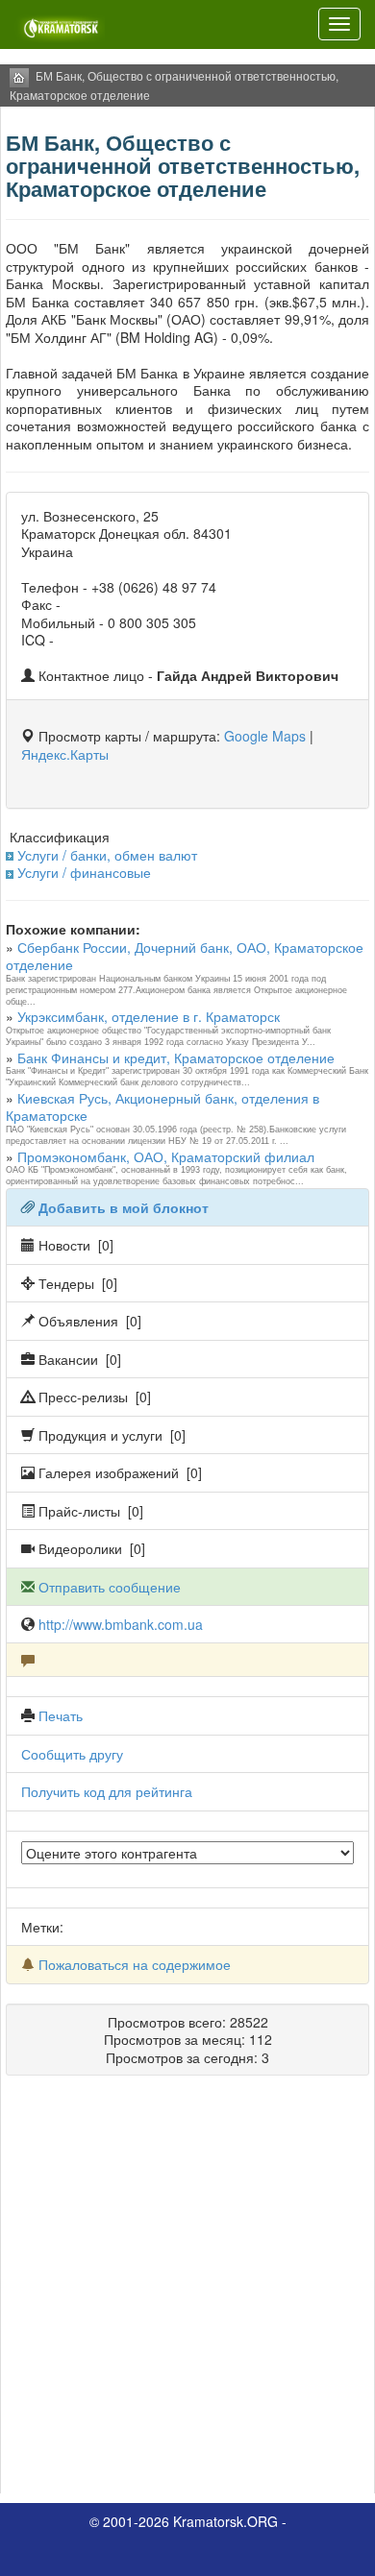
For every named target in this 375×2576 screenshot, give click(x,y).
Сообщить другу (72, 1754)
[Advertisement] (187, 2292)
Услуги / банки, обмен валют (107, 855)
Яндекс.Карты (65, 754)
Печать (61, 1715)
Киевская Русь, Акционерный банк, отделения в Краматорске (162, 1106)
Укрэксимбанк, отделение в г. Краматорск (149, 1016)
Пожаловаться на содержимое (135, 1964)
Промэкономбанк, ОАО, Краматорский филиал (166, 1156)
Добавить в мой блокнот (124, 1207)
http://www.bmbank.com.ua (121, 1624)
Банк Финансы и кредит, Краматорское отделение (176, 1057)
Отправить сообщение (110, 1587)
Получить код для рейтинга (107, 1791)
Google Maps (265, 736)
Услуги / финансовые (84, 872)
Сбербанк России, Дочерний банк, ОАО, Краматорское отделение (185, 956)
